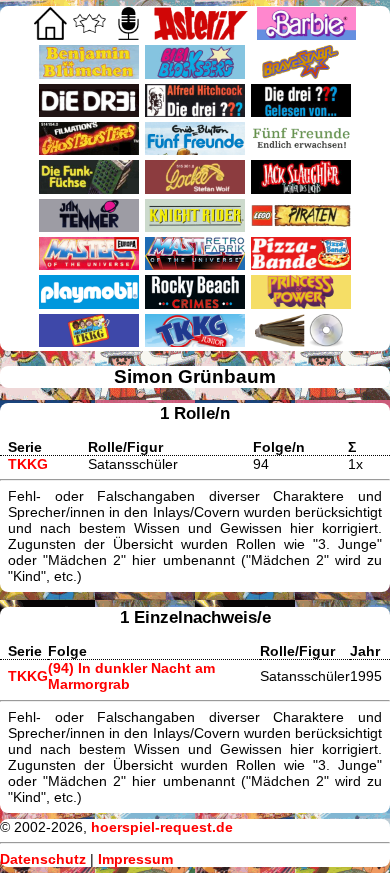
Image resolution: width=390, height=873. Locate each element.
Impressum (135, 859)
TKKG (28, 464)
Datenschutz (43, 859)
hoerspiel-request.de (162, 827)
